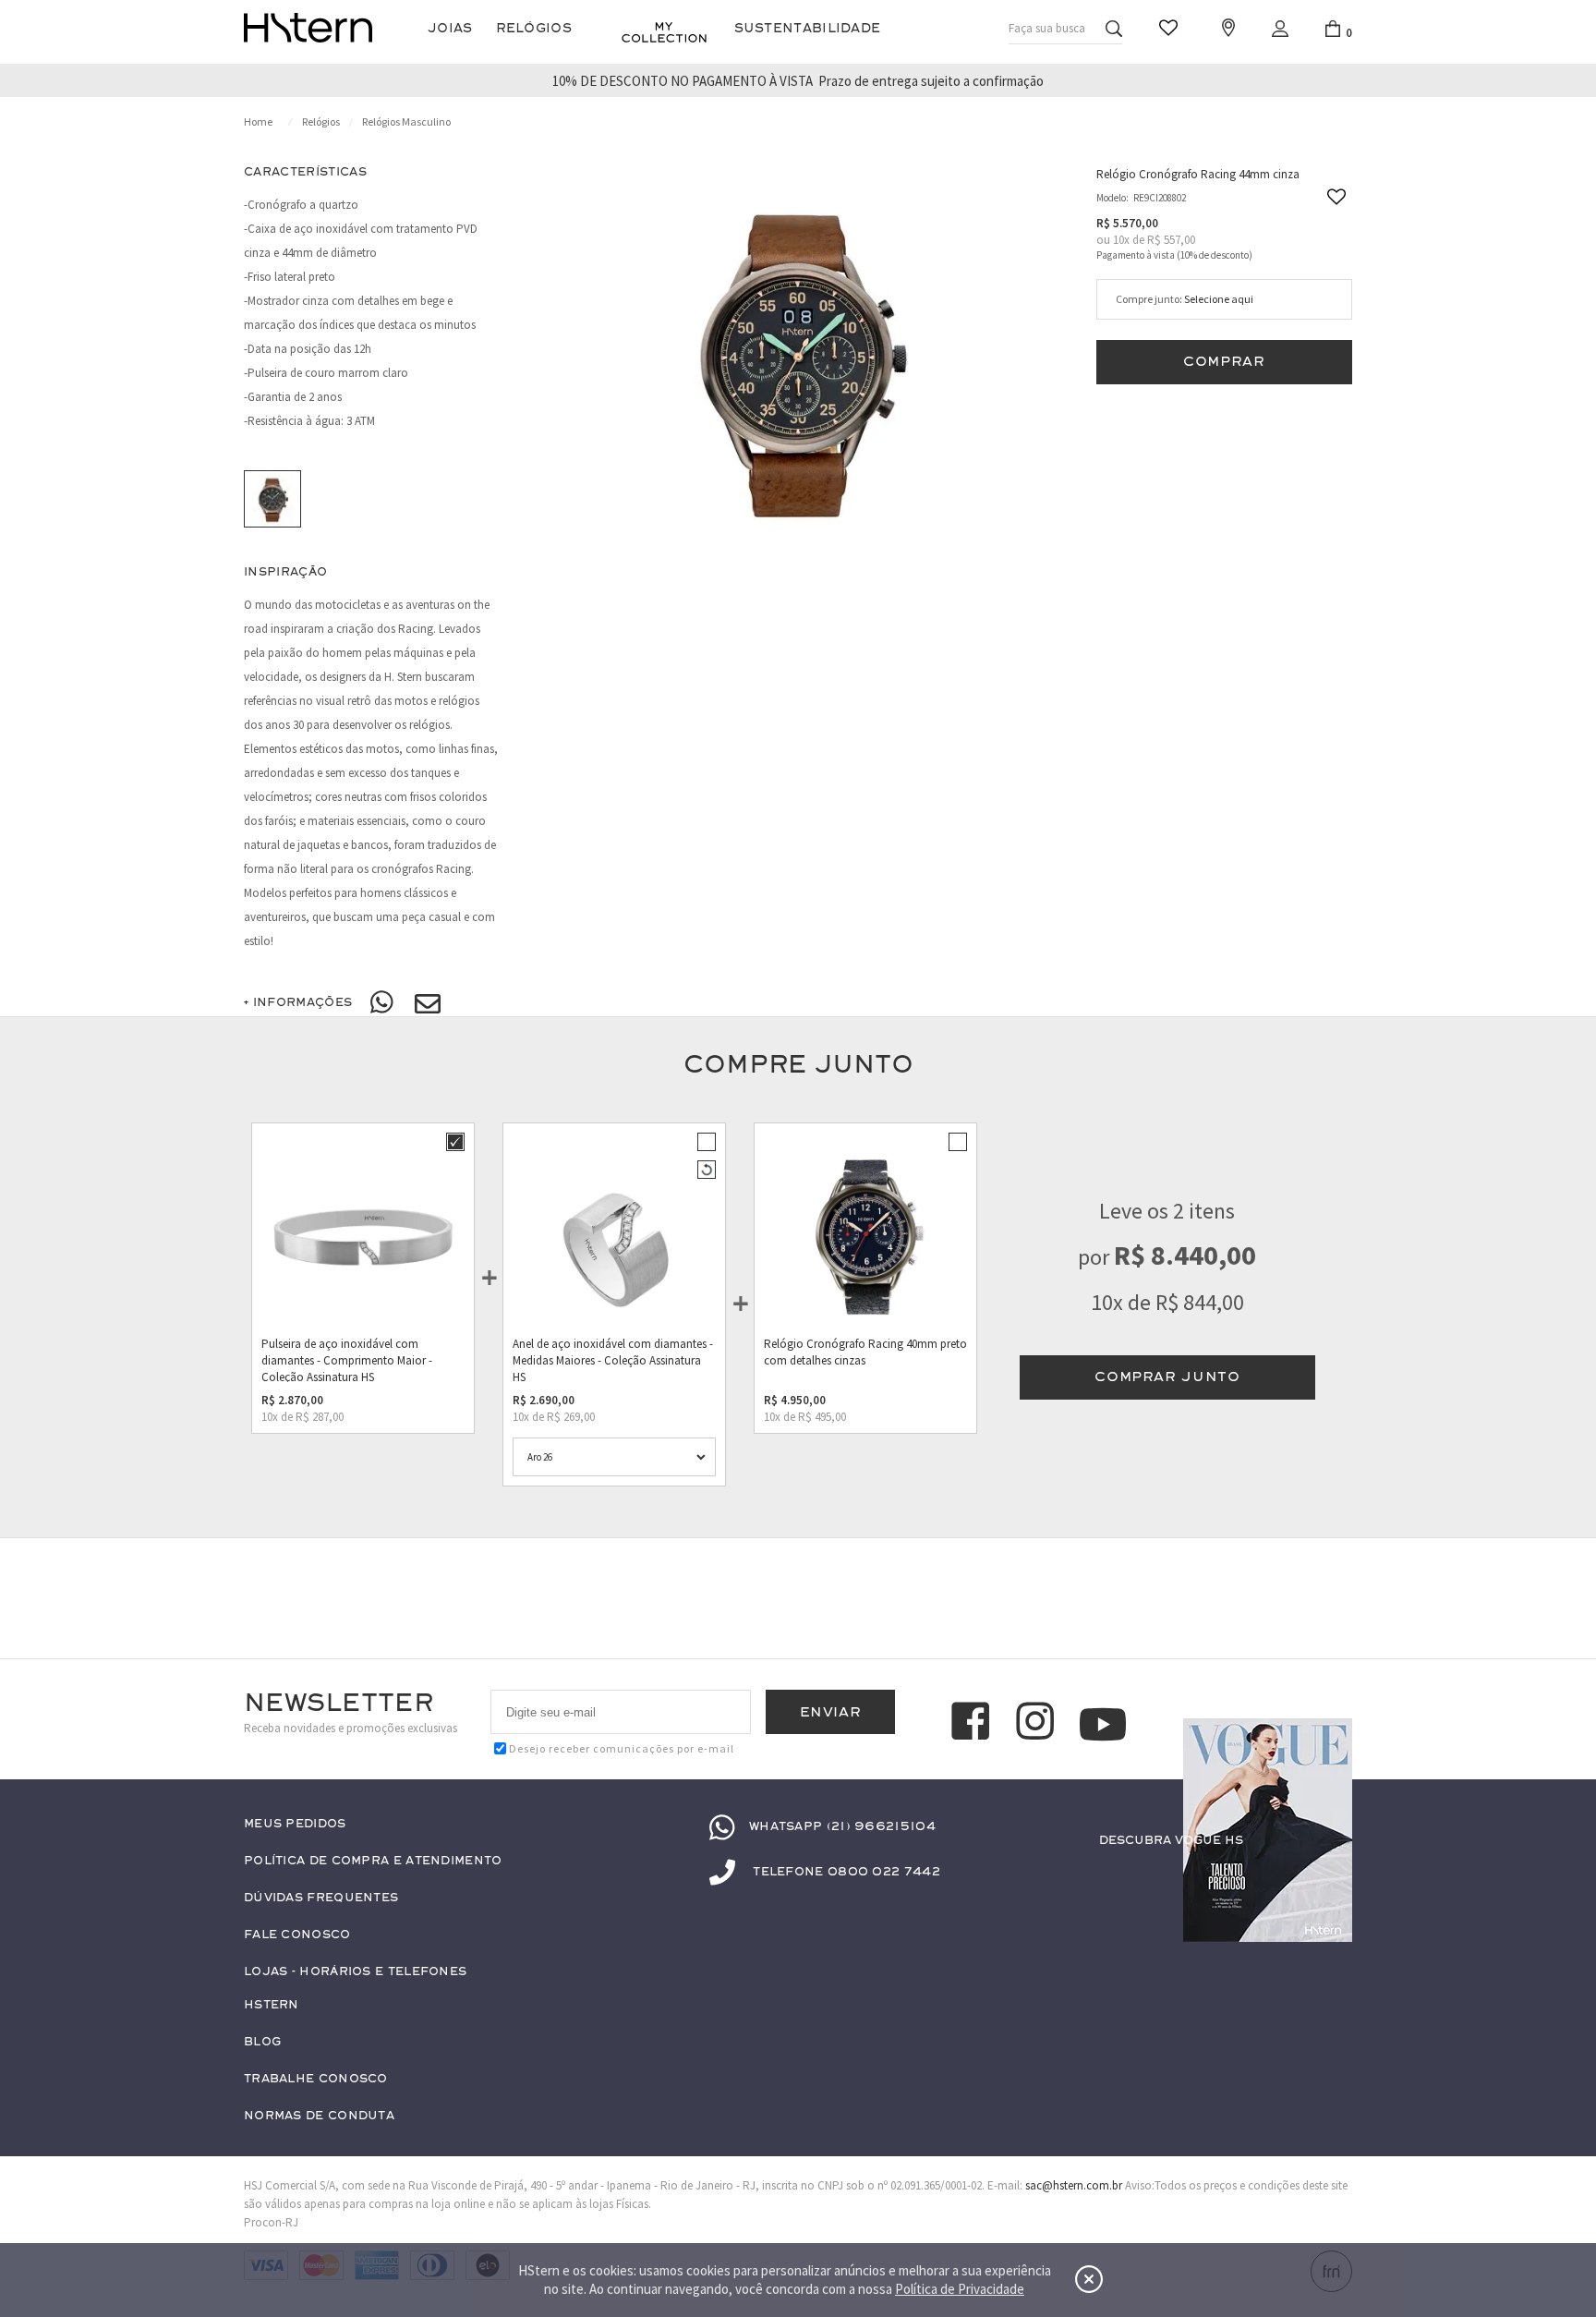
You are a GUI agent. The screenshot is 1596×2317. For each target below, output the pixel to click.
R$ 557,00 (1171, 240)
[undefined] (798, 358)
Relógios (534, 28)
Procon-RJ (271, 2222)
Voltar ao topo (1330, 1876)
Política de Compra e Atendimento (373, 1861)
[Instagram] (1038, 1724)
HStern (272, 2005)
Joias (450, 28)
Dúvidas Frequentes (321, 1898)
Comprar (1224, 361)
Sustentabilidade (808, 28)
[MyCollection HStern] (664, 32)
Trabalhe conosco (316, 2079)
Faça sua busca (1047, 28)
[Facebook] (973, 1724)
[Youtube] (1103, 1724)
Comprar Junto (1167, 1377)
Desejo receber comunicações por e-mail (622, 1748)
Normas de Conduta (319, 2116)
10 (1121, 240)
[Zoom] (272, 499)
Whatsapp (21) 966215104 (842, 1826)
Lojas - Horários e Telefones (355, 1972)
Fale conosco (297, 1935)
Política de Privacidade (960, 2289)
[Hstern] (308, 28)
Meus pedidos (295, 1824)
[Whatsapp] (383, 1003)
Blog (262, 2042)
